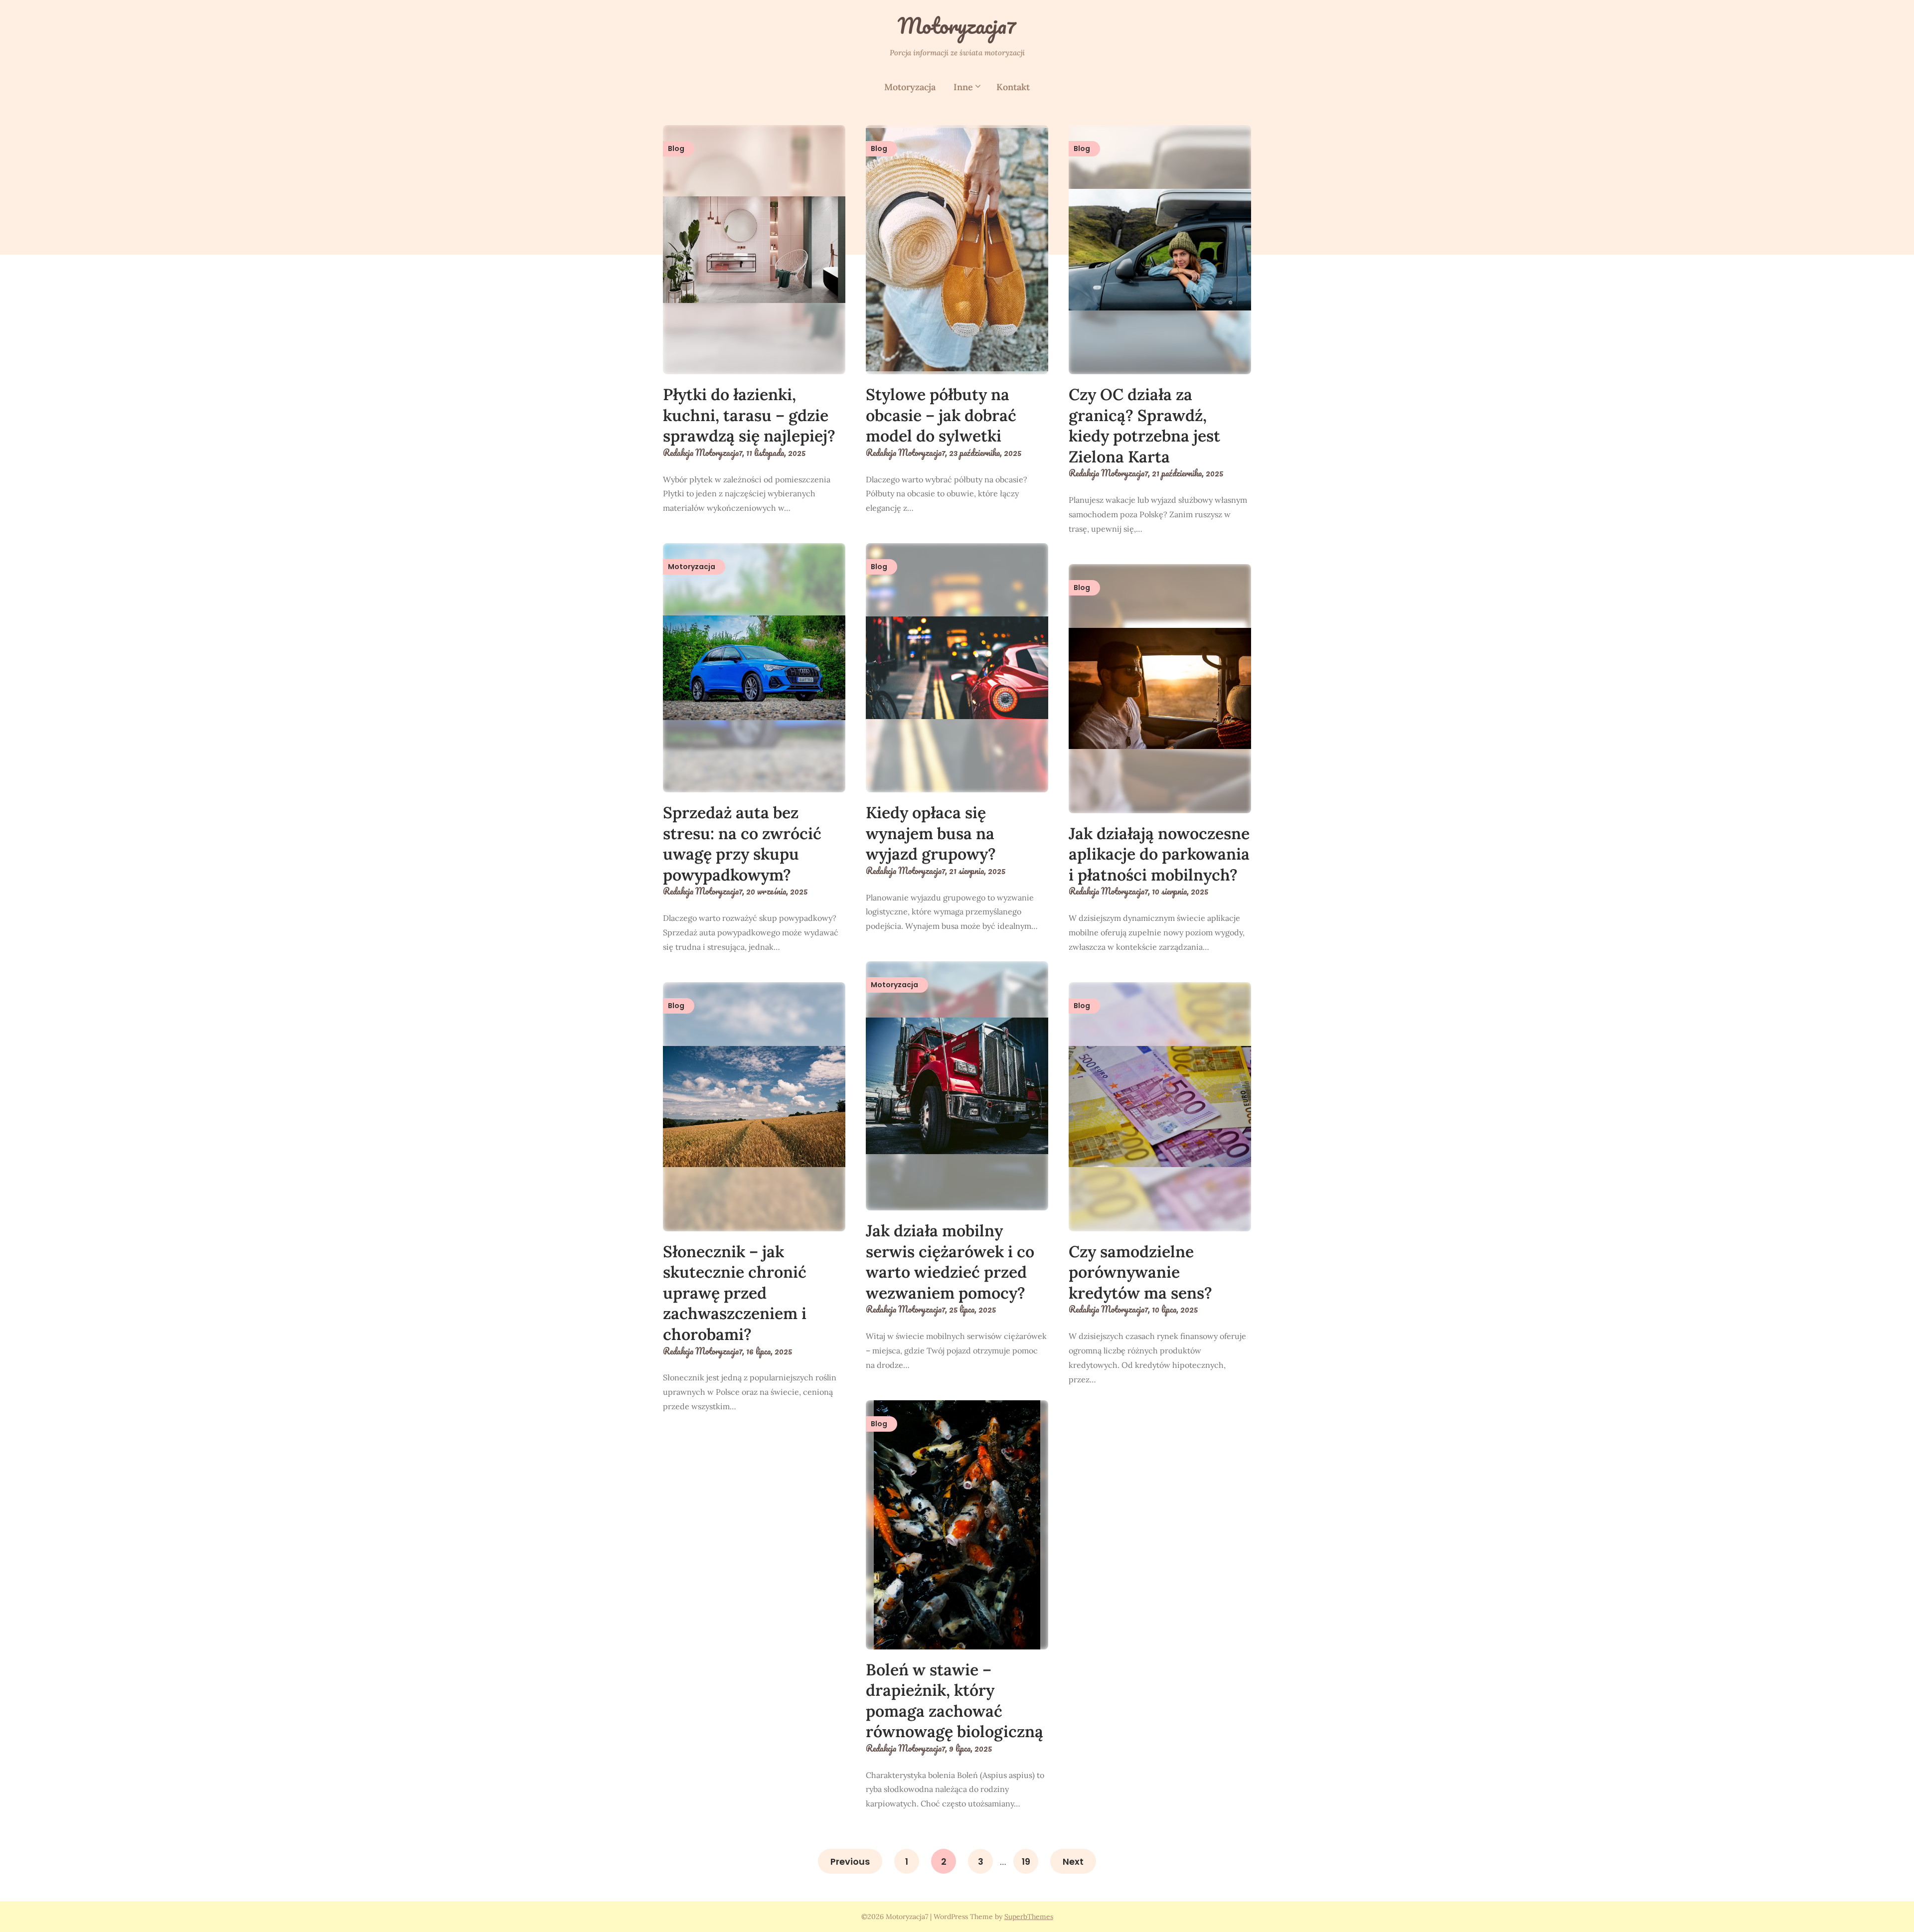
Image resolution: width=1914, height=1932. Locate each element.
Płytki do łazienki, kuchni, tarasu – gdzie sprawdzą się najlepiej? (749, 415)
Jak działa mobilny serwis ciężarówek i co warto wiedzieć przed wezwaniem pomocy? (950, 1262)
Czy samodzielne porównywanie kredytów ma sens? (1140, 1272)
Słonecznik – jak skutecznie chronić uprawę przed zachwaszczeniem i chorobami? (735, 1293)
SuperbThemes (1029, 1917)
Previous (850, 1861)
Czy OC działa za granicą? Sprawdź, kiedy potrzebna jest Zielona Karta (1144, 426)
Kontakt (1013, 87)
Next (1073, 1861)
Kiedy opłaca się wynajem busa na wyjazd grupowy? (931, 833)
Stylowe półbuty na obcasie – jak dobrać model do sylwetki (941, 415)
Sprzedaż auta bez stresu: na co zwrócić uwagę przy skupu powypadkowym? (742, 844)
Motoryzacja (910, 87)
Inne (963, 87)
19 (1026, 1861)
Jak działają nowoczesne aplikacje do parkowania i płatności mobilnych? (1159, 854)
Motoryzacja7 (957, 25)
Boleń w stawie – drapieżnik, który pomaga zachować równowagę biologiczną (955, 1701)
